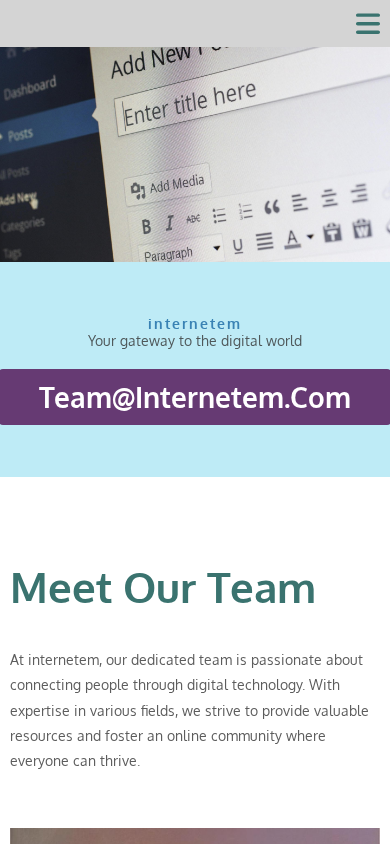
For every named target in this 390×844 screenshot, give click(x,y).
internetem (195, 23)
